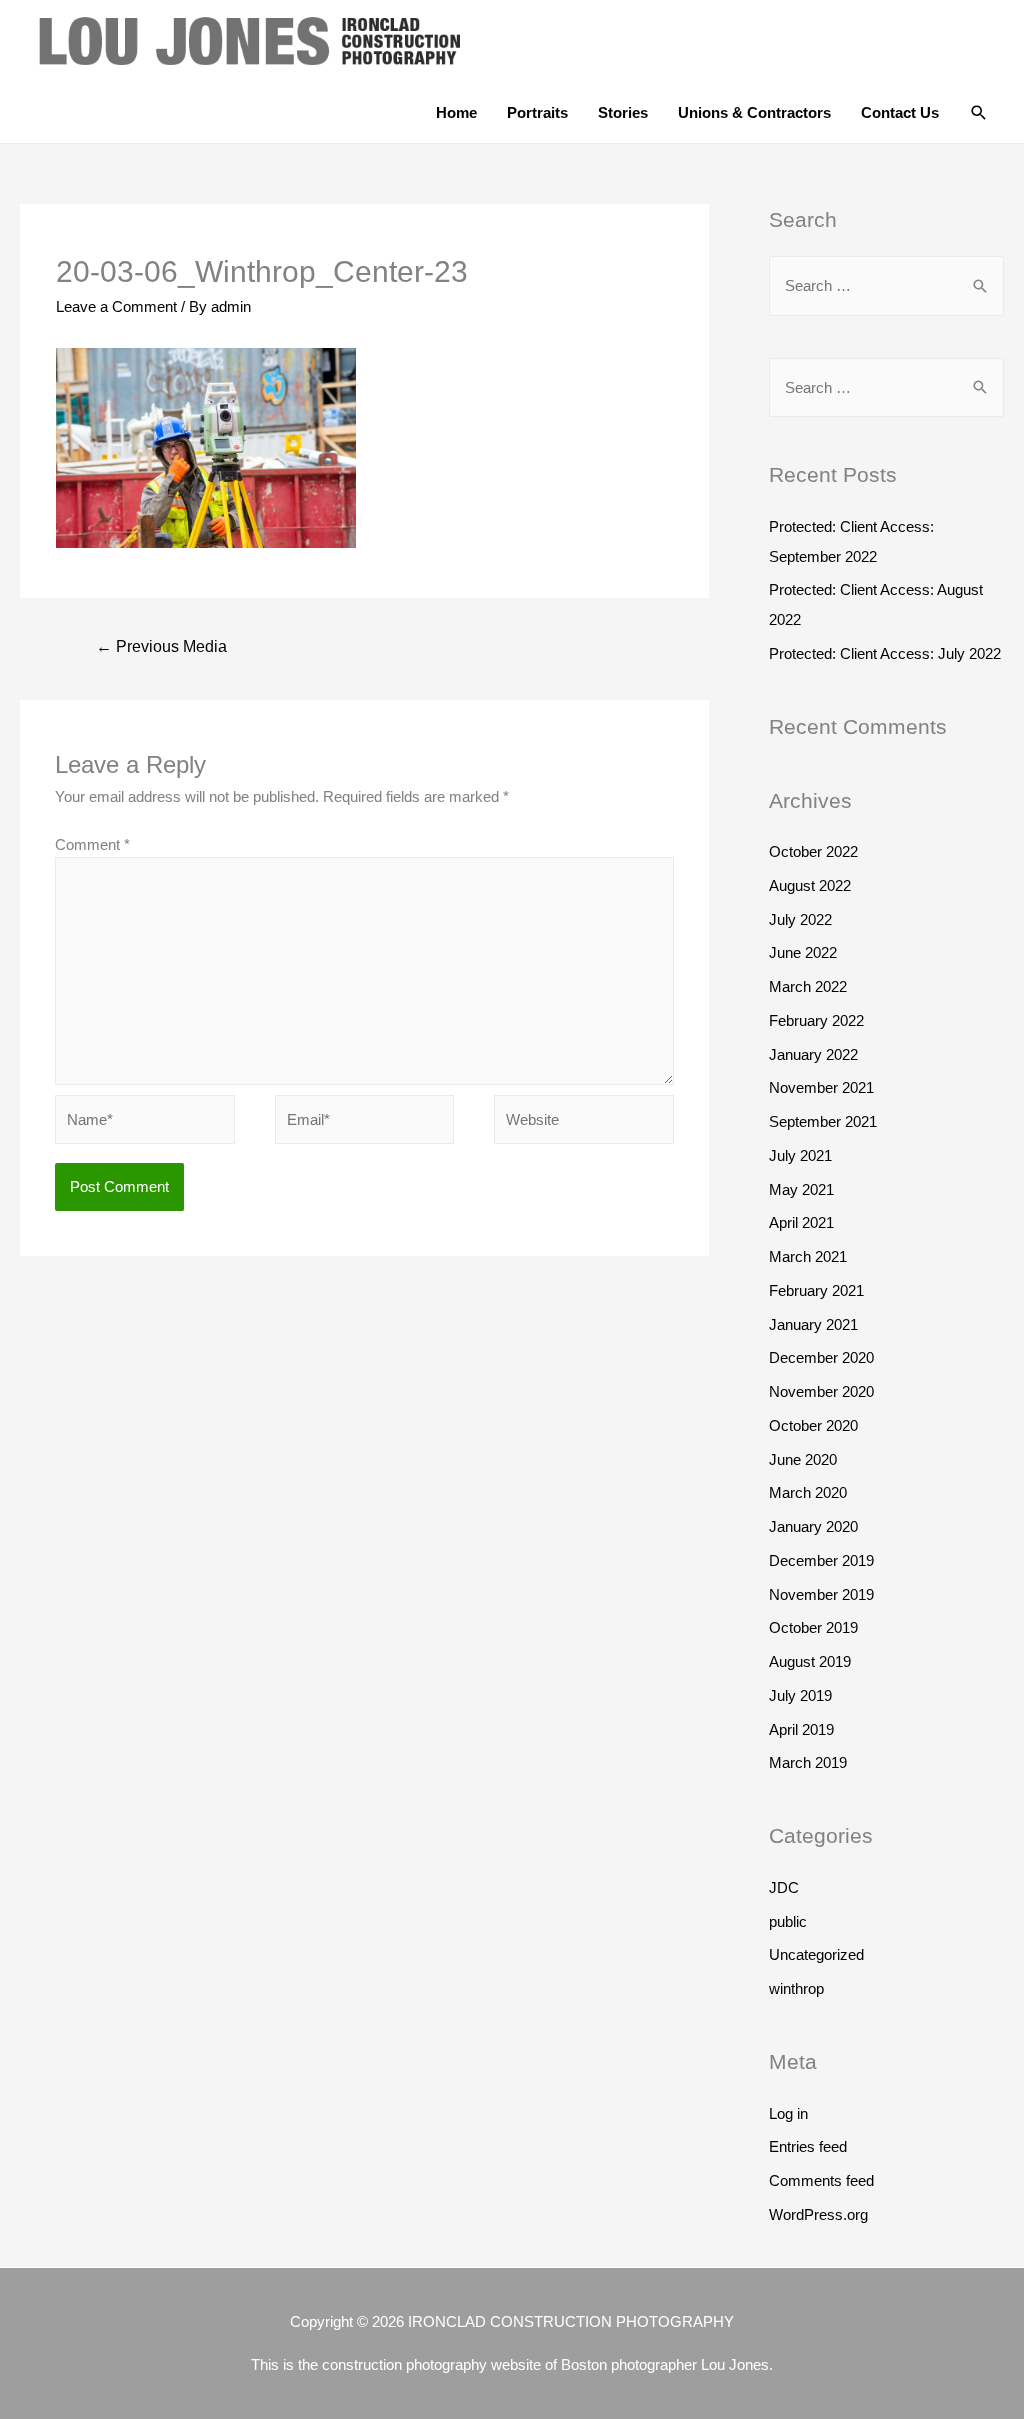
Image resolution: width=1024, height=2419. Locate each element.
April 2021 (801, 1222)
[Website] (584, 1122)
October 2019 (813, 1627)
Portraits (537, 112)
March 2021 (808, 1256)
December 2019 (821, 1560)
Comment (92, 844)
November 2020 (821, 1391)
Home (456, 112)
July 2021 (800, 1155)
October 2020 (813, 1425)
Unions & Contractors (754, 112)
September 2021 (823, 1121)
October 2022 (813, 851)
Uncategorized (816, 1954)
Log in (788, 2113)
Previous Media (161, 646)
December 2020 (821, 1357)
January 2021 (813, 1324)
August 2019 (810, 1661)
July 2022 (800, 919)
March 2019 (808, 1762)
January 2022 (813, 1054)
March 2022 (808, 986)
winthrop (796, 1988)
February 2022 (816, 1020)
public (788, 1921)
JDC (784, 1887)
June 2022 (803, 952)
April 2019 (801, 1729)
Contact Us (900, 112)
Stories (623, 112)
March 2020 (808, 1492)
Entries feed (808, 2146)
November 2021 (821, 1087)
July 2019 (800, 1695)
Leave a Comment (116, 306)
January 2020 (813, 1526)
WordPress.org (818, 2214)
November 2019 (821, 1594)
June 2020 (803, 1459)
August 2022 (810, 885)
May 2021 (801, 1189)
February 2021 (816, 1290)
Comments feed (821, 2180)
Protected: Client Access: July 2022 (885, 653)
